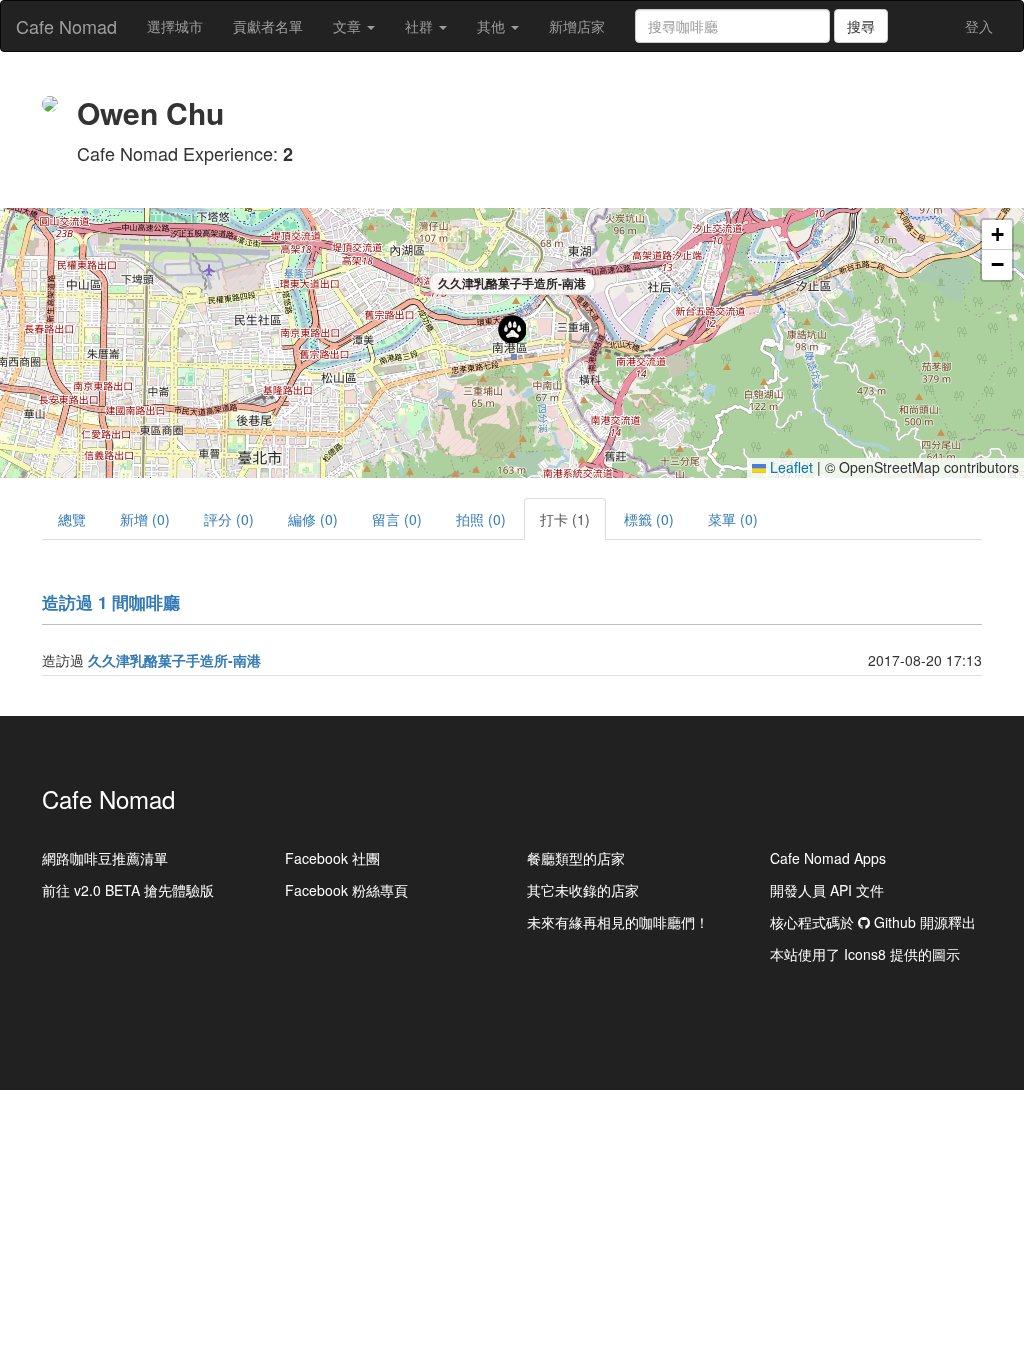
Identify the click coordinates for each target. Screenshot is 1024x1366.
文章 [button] (349, 26)
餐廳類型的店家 (576, 858)
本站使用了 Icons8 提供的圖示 (865, 954)
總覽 (72, 519)
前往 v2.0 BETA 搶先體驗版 (128, 890)
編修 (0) (313, 519)
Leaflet (789, 467)
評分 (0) (229, 519)
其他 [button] (493, 26)
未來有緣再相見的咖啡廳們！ (618, 922)
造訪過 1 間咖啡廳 (111, 602)
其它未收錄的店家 (583, 890)
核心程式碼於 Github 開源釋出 (873, 922)
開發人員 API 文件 (827, 890)
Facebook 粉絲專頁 (346, 890)
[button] (512, 329)
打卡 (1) (565, 519)
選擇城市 (175, 26)
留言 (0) (397, 519)
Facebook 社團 (332, 858)
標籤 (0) (649, 519)
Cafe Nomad (66, 26)
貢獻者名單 (268, 26)
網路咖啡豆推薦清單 (105, 858)
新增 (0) (145, 519)
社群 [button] (421, 26)
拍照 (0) (481, 519)
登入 (979, 26)
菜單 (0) (733, 519)
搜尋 (861, 26)
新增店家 (577, 26)
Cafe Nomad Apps (828, 858)
